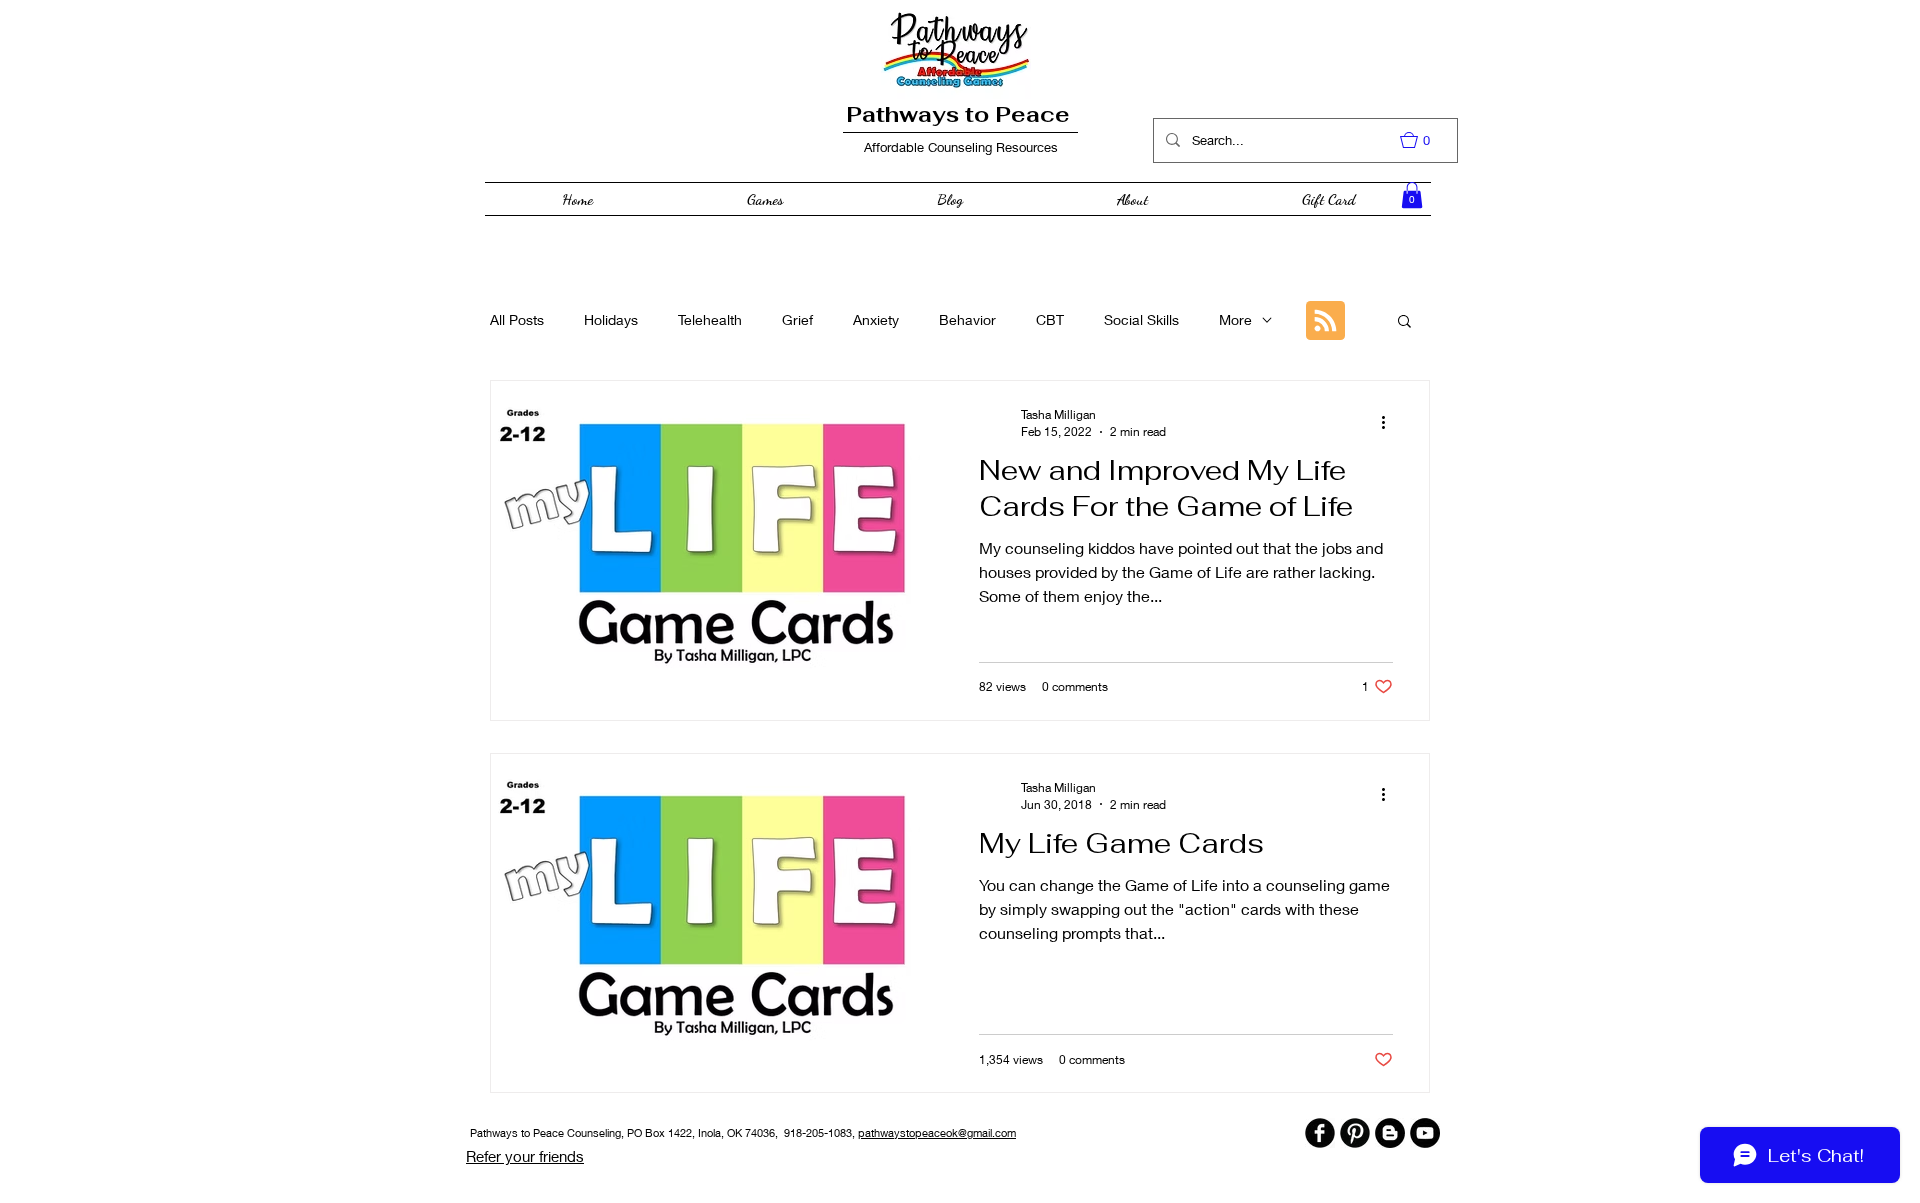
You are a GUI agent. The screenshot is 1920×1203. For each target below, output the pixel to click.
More (1235, 319)
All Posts (517, 319)
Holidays (611, 319)
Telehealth (710, 319)
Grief (797, 319)
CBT (1050, 319)
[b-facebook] (1320, 1133)
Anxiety (876, 319)
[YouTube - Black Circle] (1425, 1133)
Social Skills (1141, 319)
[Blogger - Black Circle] (1390, 1133)
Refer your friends (525, 1156)
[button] (1425, 140)
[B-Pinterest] (1355, 1133)
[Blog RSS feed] (1325, 321)
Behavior (967, 319)
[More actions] (1390, 422)
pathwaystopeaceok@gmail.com (937, 1132)
